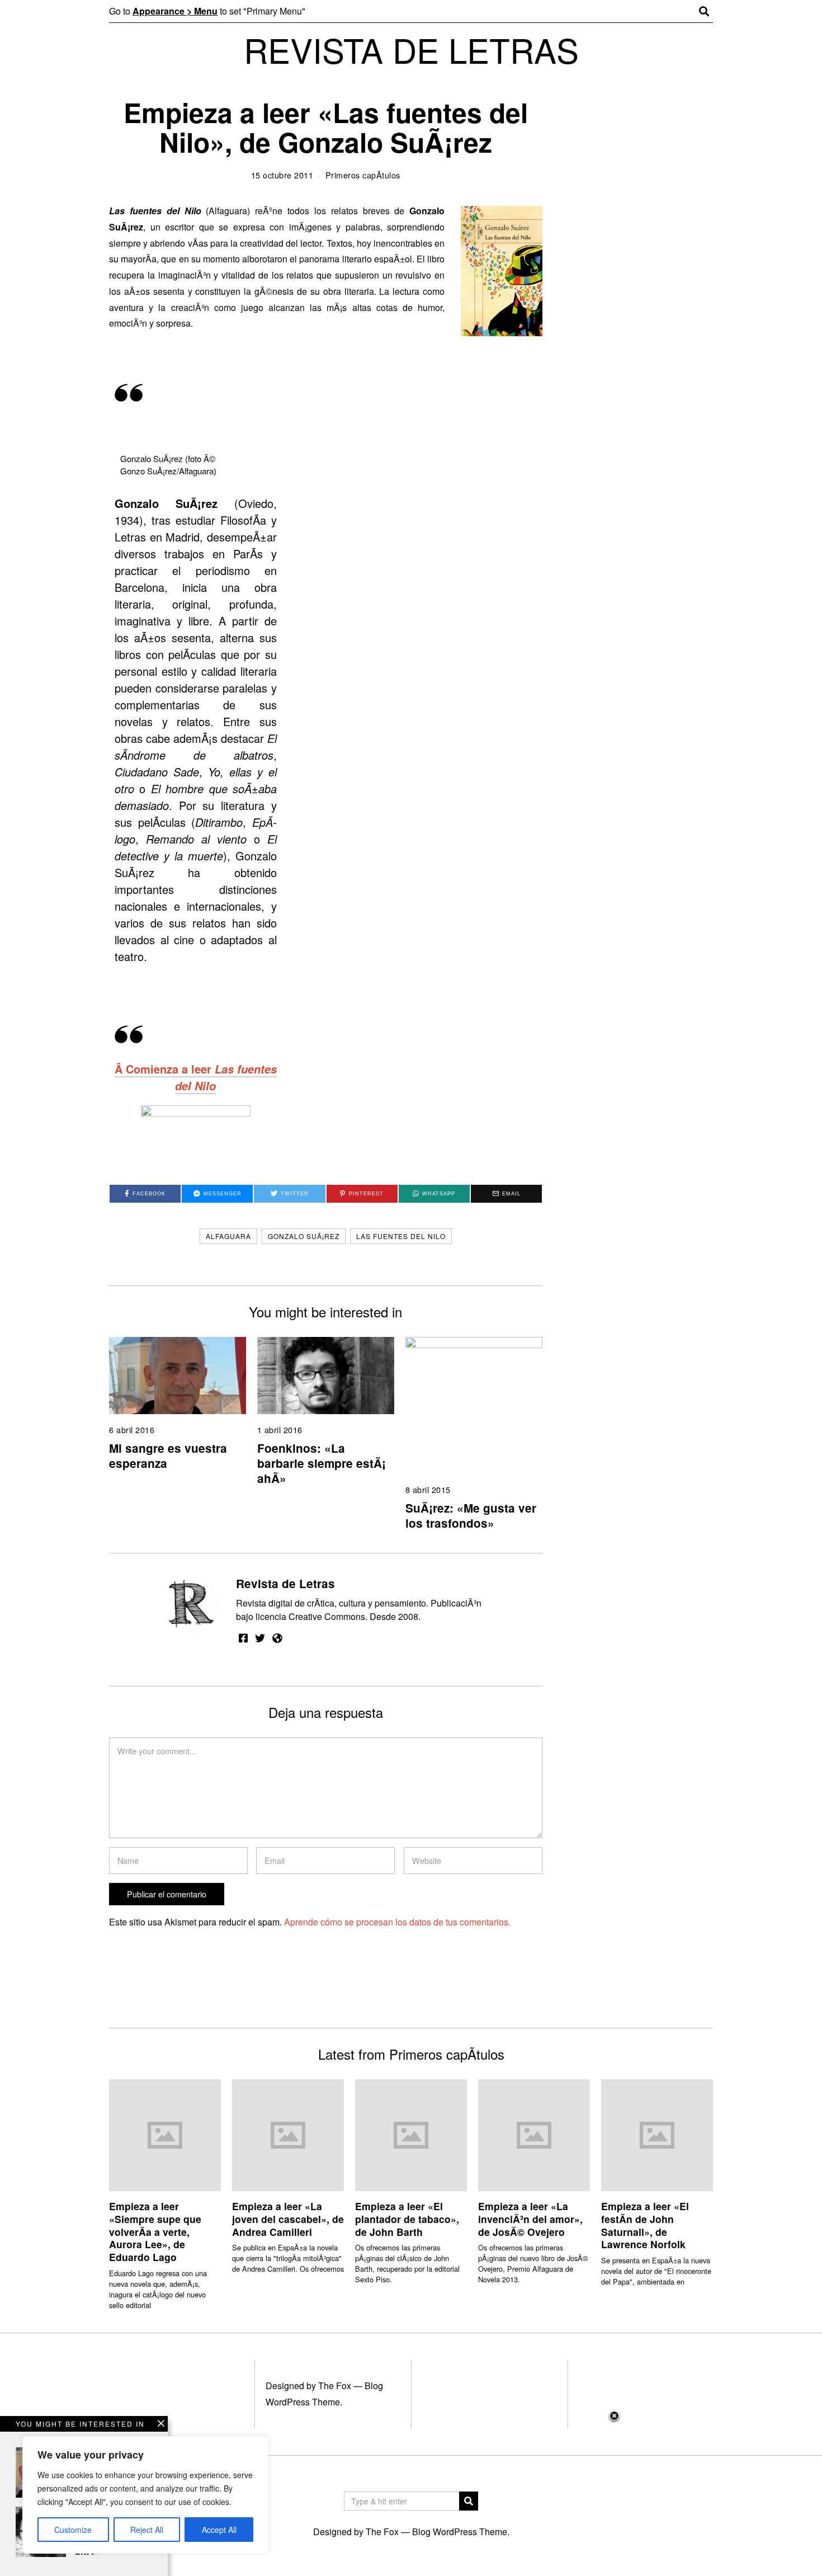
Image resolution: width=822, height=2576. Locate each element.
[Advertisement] (411, 2493)
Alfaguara (228, 1236)
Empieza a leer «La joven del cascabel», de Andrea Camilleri (288, 2219)
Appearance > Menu (175, 11)
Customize (73, 2530)
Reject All (147, 2530)
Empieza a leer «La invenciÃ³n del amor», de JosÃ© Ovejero (530, 2219)
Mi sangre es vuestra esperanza (168, 1456)
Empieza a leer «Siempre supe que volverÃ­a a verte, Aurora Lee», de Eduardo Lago (155, 2231)
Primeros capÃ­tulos (363, 175)
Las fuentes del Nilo (401, 1236)
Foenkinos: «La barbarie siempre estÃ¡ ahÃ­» (322, 1463)
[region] (145, 2495)
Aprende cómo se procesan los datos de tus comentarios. (397, 1922)
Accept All (219, 2530)
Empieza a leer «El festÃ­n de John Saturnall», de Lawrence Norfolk (645, 2225)
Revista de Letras (285, 1583)
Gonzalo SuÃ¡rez (304, 1236)
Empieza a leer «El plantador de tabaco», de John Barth (407, 2219)
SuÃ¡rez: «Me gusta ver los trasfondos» (471, 1515)
